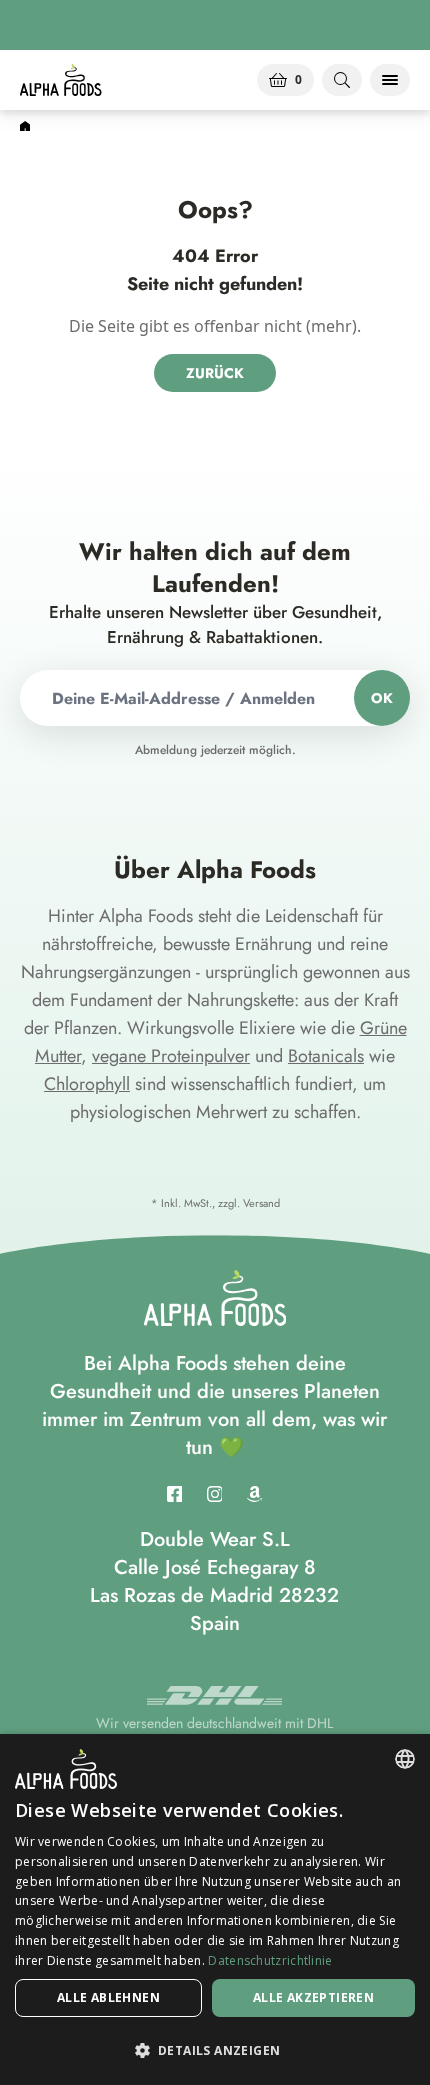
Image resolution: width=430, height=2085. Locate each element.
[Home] (25, 127)
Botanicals (326, 1056)
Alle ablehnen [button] (108, 1997)
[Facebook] (175, 1494)
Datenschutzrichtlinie (270, 1960)
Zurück (215, 373)
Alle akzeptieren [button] (313, 1997)
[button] (215, 2050)
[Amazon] (255, 1494)
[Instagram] (215, 1494)
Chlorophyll (87, 1084)
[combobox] (405, 1759)
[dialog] (215, 1909)
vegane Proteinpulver (171, 1056)
